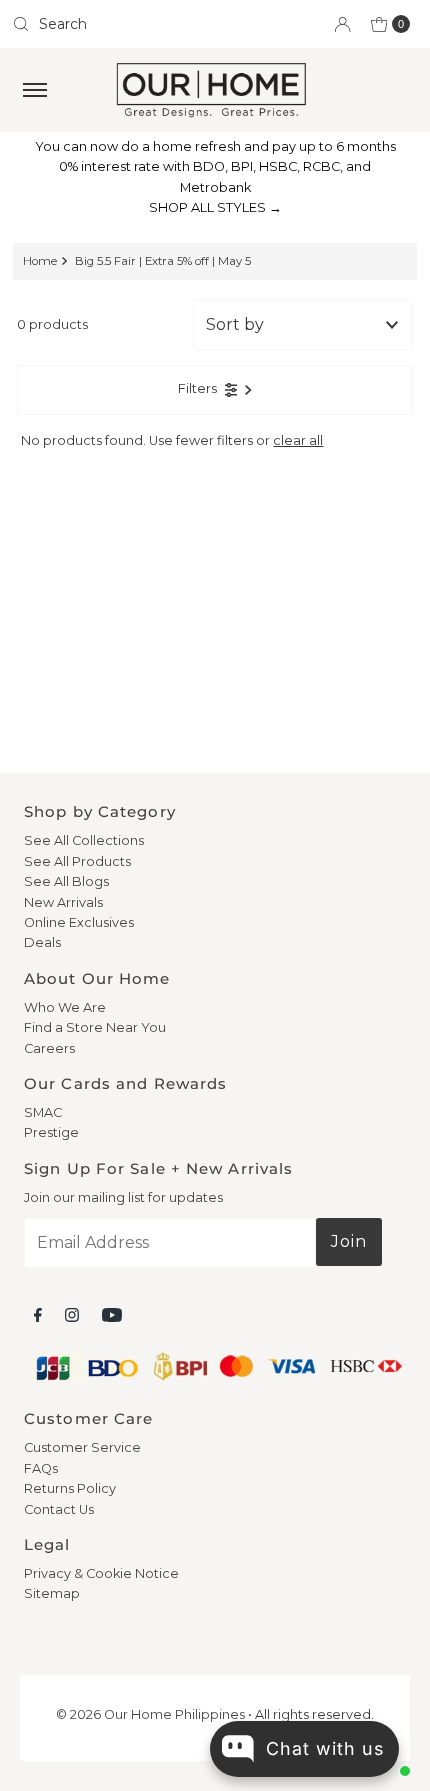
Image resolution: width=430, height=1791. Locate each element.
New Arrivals (63, 902)
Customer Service (82, 1447)
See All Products (77, 861)
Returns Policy (70, 1488)
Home (40, 261)
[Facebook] (38, 1315)
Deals (42, 942)
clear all (298, 440)
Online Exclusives (79, 922)
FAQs (41, 1468)
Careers (49, 1048)
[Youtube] (112, 1315)
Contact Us (59, 1509)
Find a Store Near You (95, 1027)
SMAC (43, 1112)
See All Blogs (66, 881)
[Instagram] (72, 1315)
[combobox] (105, 24)
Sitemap (52, 1593)
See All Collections (84, 840)
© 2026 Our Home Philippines (150, 1714)
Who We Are (65, 1007)
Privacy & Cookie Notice (101, 1573)
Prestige (51, 1132)
